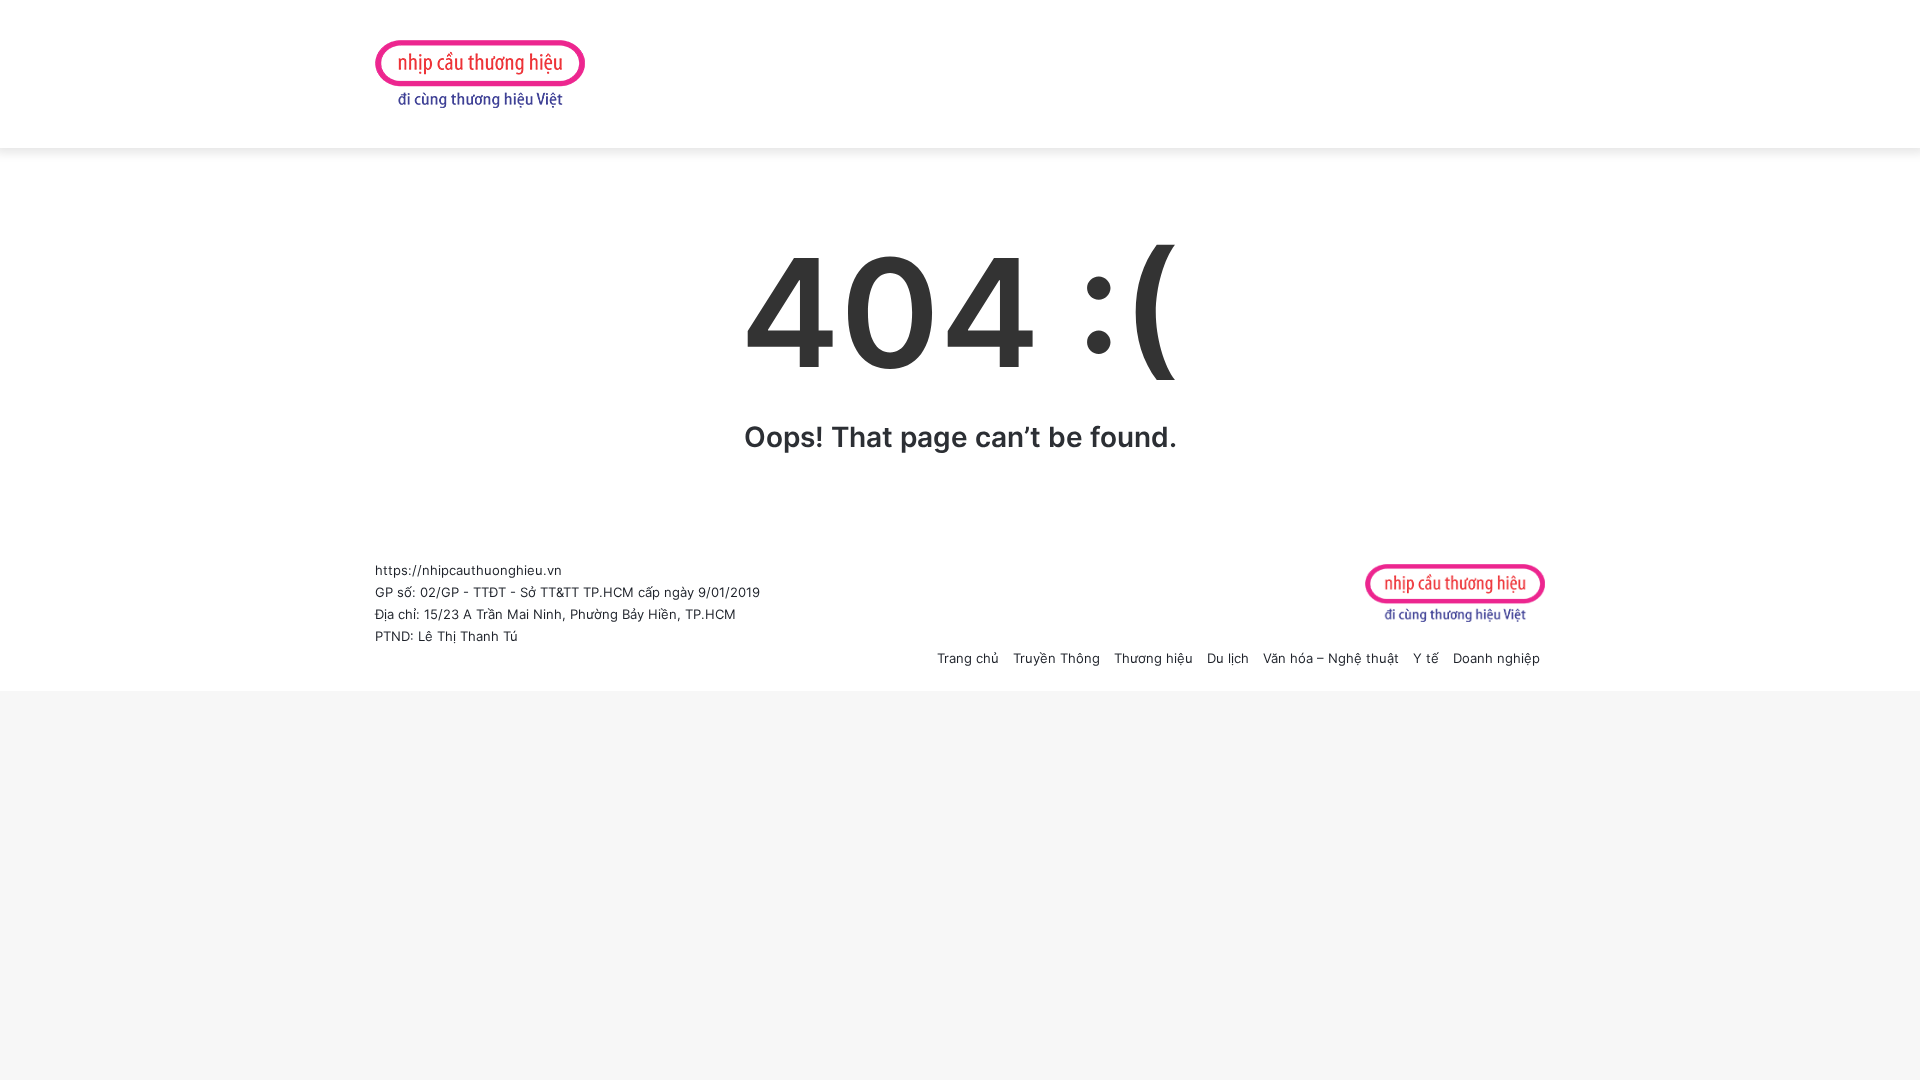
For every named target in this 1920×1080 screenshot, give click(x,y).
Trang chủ (968, 658)
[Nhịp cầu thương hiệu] (480, 74)
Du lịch (1228, 658)
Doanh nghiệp (1496, 658)
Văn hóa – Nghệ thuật (1331, 658)
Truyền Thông (1056, 658)
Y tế (1426, 658)
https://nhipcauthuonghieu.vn (468, 570)
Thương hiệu (1153, 658)
